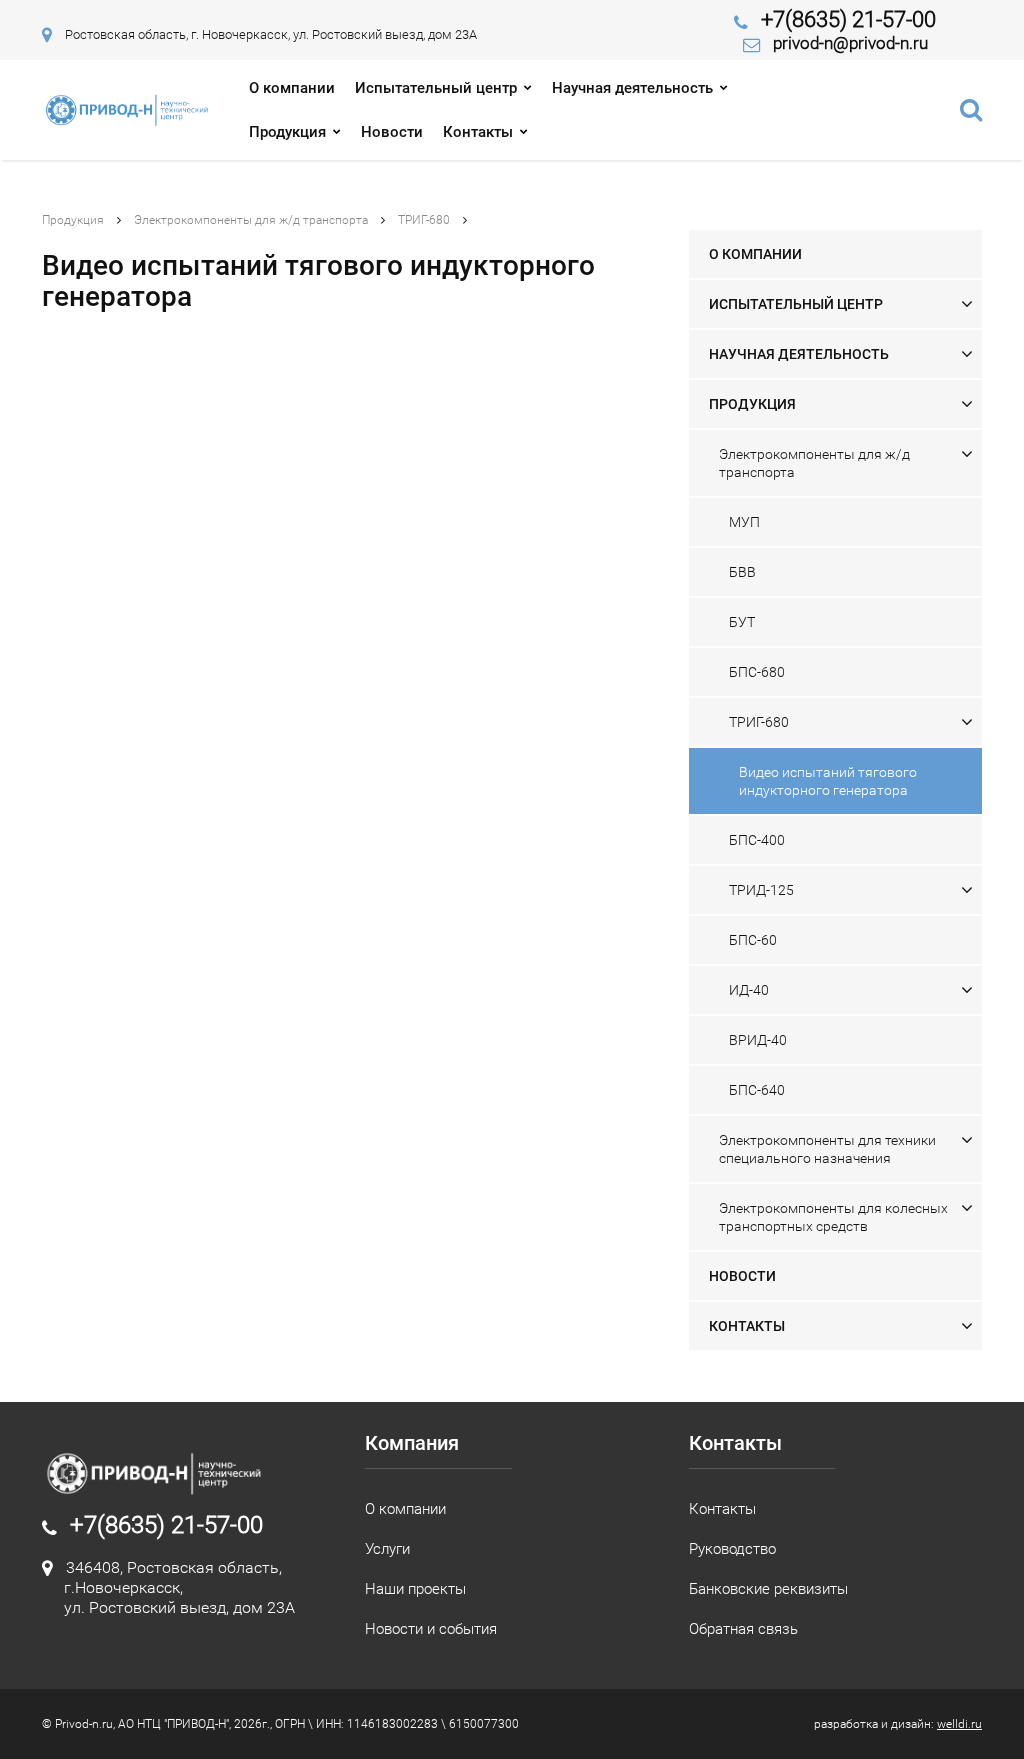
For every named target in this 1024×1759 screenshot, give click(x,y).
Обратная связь (743, 1629)
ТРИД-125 (761, 890)
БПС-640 (757, 1090)
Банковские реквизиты (768, 1589)
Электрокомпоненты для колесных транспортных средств (833, 1217)
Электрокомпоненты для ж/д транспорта (251, 220)
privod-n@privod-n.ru (850, 43)
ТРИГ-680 (424, 220)
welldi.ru (959, 1724)
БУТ (742, 622)
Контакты (478, 132)
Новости (392, 132)
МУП (744, 522)
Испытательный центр (436, 88)
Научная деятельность (632, 88)
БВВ (742, 572)
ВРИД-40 (758, 1040)
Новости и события (431, 1629)
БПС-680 (757, 672)
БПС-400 (757, 840)
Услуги (387, 1549)
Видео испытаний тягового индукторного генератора (828, 781)
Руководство (732, 1549)
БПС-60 (753, 940)
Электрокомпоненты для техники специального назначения (827, 1149)
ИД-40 (749, 990)
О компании (292, 88)
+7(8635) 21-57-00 (848, 19)
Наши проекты (415, 1589)
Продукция (287, 132)
